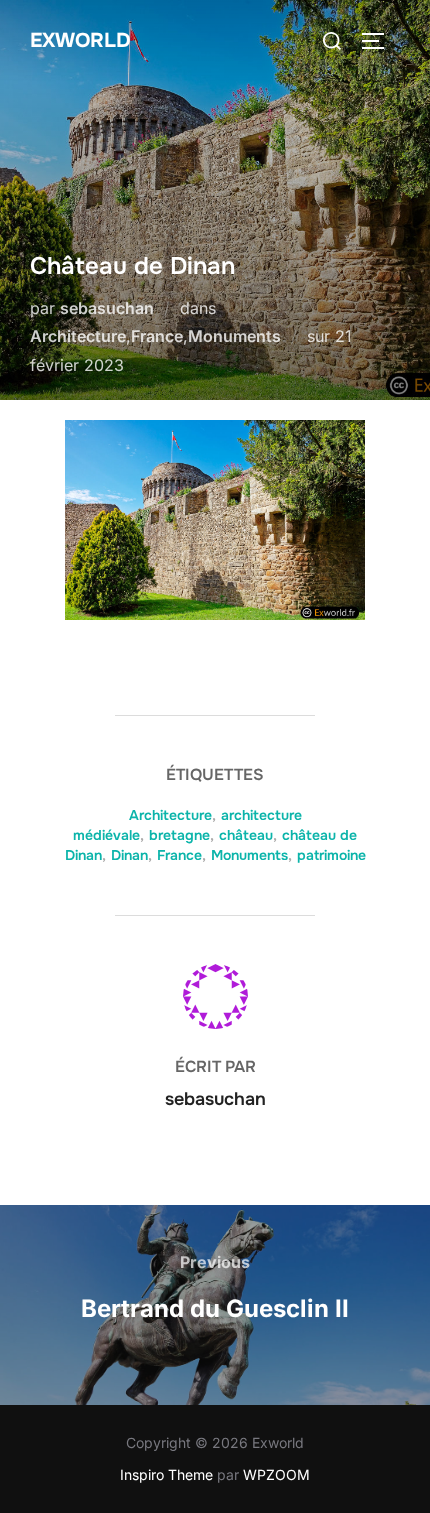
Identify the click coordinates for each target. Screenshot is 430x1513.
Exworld (80, 40)
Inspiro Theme (166, 1474)
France (157, 336)
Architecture (78, 336)
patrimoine (331, 855)
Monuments (234, 336)
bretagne (179, 835)
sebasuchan (107, 308)
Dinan (129, 855)
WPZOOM (276, 1474)
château (246, 835)
